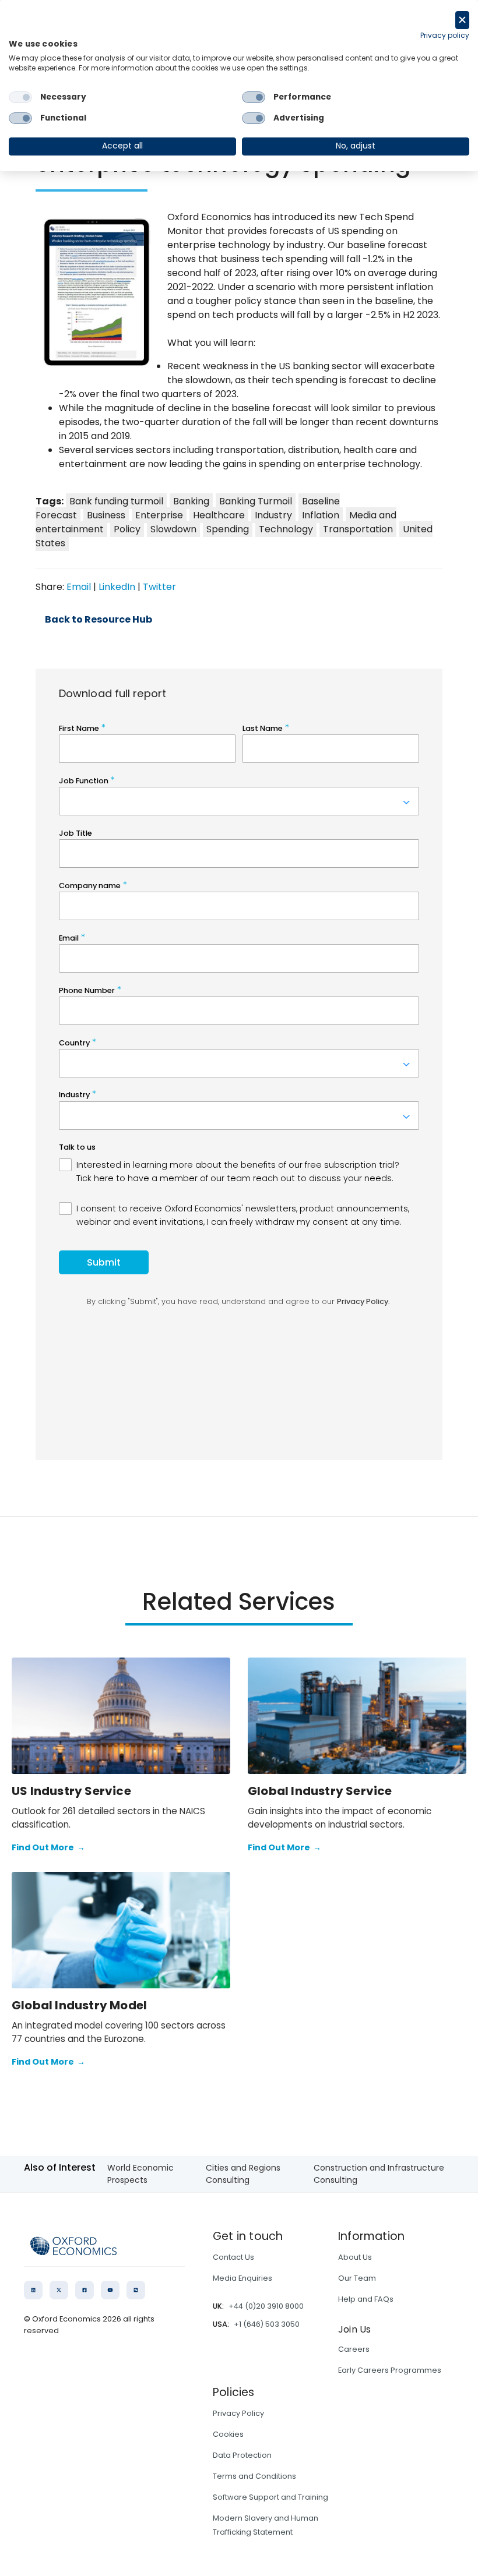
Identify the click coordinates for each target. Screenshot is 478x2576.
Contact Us (233, 2257)
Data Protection (242, 2455)
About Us (355, 2257)
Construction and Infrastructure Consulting (379, 2174)
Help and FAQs (366, 2299)
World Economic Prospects (140, 2174)
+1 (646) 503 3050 (267, 2324)
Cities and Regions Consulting (243, 2174)
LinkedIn (117, 587)
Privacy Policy (238, 2413)
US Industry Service (71, 1791)
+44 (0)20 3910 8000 (266, 2306)
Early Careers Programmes (390, 2370)
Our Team (357, 2278)
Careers (354, 2349)
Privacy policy (445, 35)
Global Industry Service (320, 1791)
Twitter (159, 587)
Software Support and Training (270, 2497)
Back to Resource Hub (99, 620)
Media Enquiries (242, 2278)
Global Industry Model (79, 2005)
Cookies (228, 2434)
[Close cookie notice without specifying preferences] (462, 20)
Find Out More (48, 1847)
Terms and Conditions (254, 2476)
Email (79, 587)
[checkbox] (20, 97)
